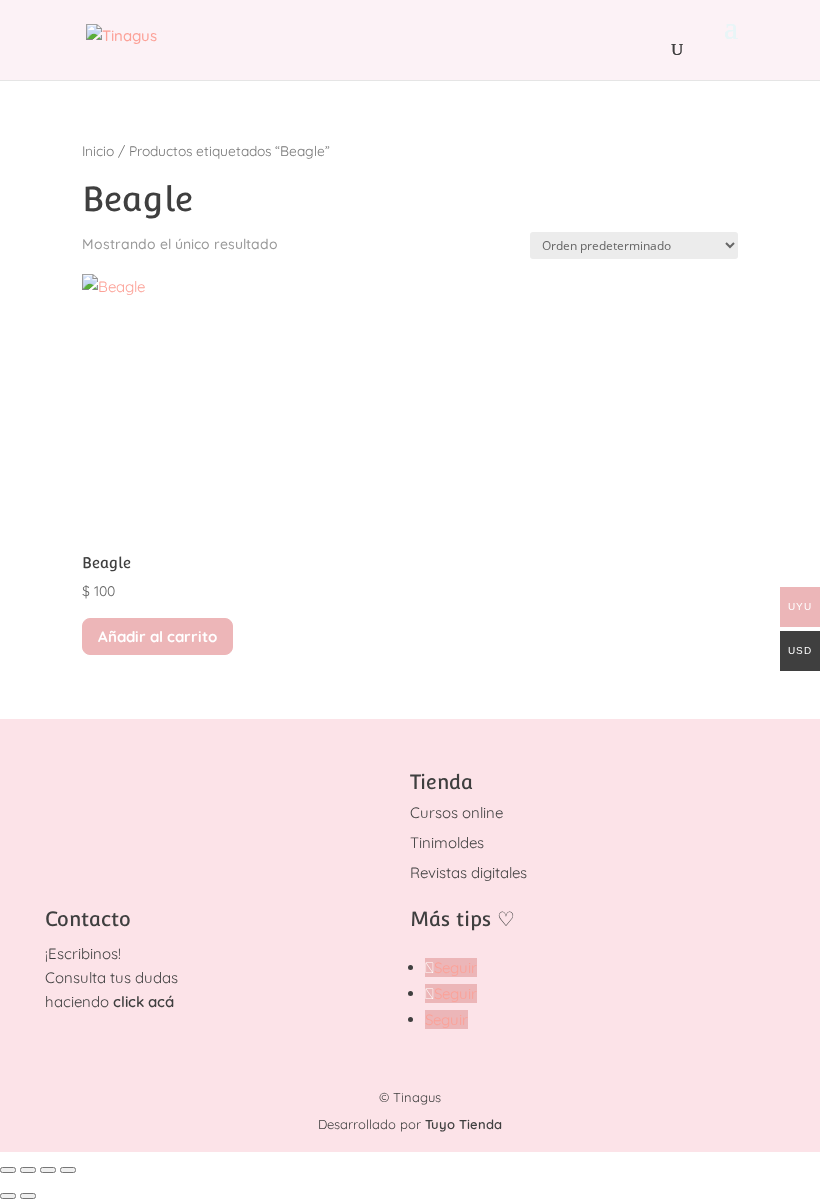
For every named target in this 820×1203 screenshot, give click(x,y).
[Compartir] (48, 1170)
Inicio (98, 150)
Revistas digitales (468, 872)
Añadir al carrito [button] (157, 636)
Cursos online (456, 812)
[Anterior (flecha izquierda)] (8, 1196)
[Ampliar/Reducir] (8, 1170)
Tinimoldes (447, 842)
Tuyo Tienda (463, 1124)
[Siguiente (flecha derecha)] (28, 1196)
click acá (143, 1001)
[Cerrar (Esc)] (68, 1170)
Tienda (441, 782)
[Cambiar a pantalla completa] (28, 1170)
